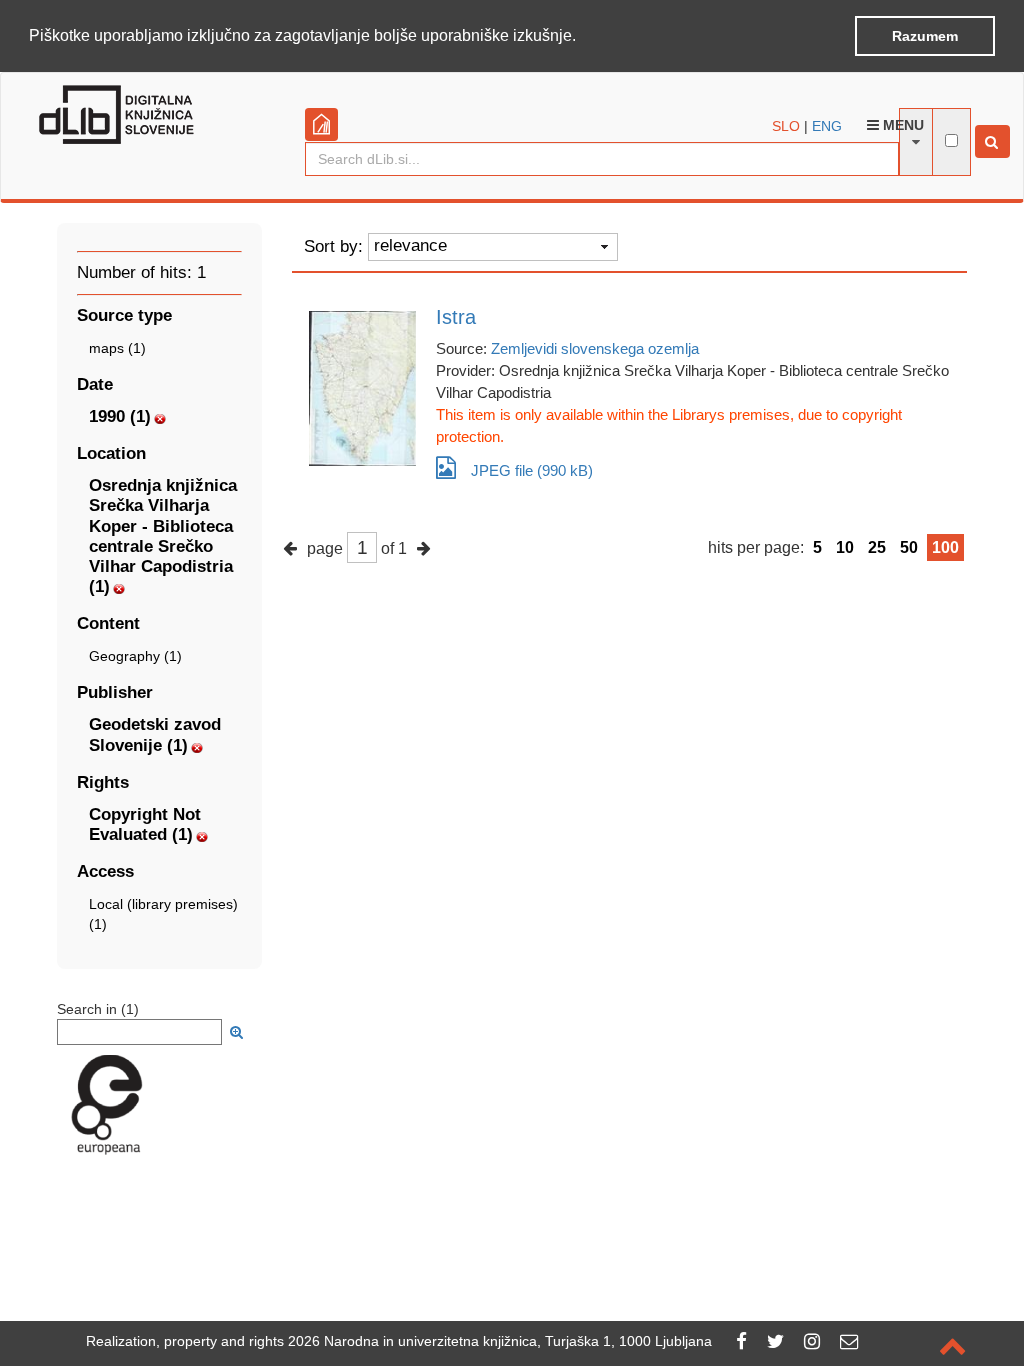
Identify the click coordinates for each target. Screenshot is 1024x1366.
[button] (583, 37)
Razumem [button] (925, 36)
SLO (786, 126)
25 (877, 547)
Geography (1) (135, 656)
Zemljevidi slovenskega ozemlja (595, 348)
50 (909, 547)
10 (845, 547)
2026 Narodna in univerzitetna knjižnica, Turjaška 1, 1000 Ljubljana (500, 1341)
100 (945, 547)
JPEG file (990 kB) (532, 470)
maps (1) (117, 348)
